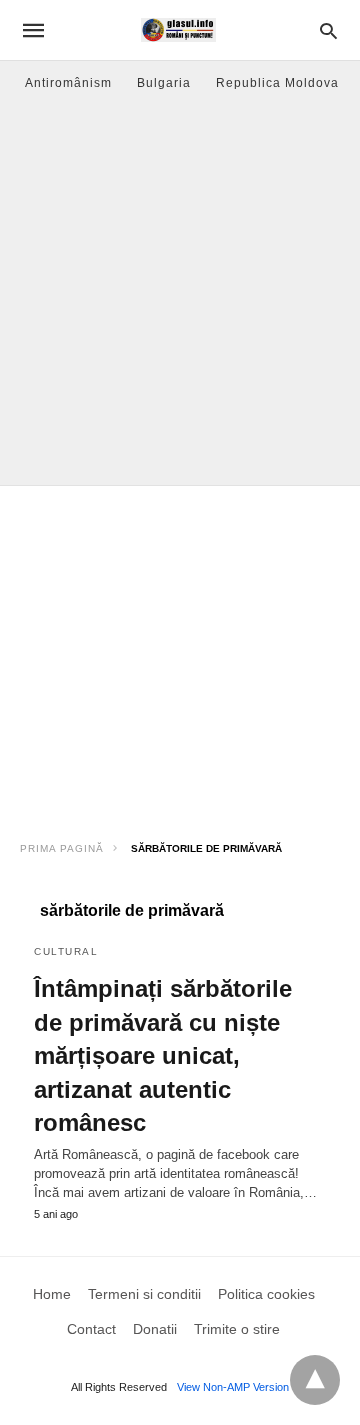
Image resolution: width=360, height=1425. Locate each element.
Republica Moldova (277, 83)
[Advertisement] (180, 295)
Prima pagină (62, 848)
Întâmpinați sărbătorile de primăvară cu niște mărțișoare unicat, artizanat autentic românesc (163, 1055)
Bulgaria (164, 83)
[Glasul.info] (178, 30)
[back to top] (315, 1380)
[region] (180, 656)
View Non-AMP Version (233, 1387)
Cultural (66, 951)
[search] (328, 30)
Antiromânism (68, 83)
